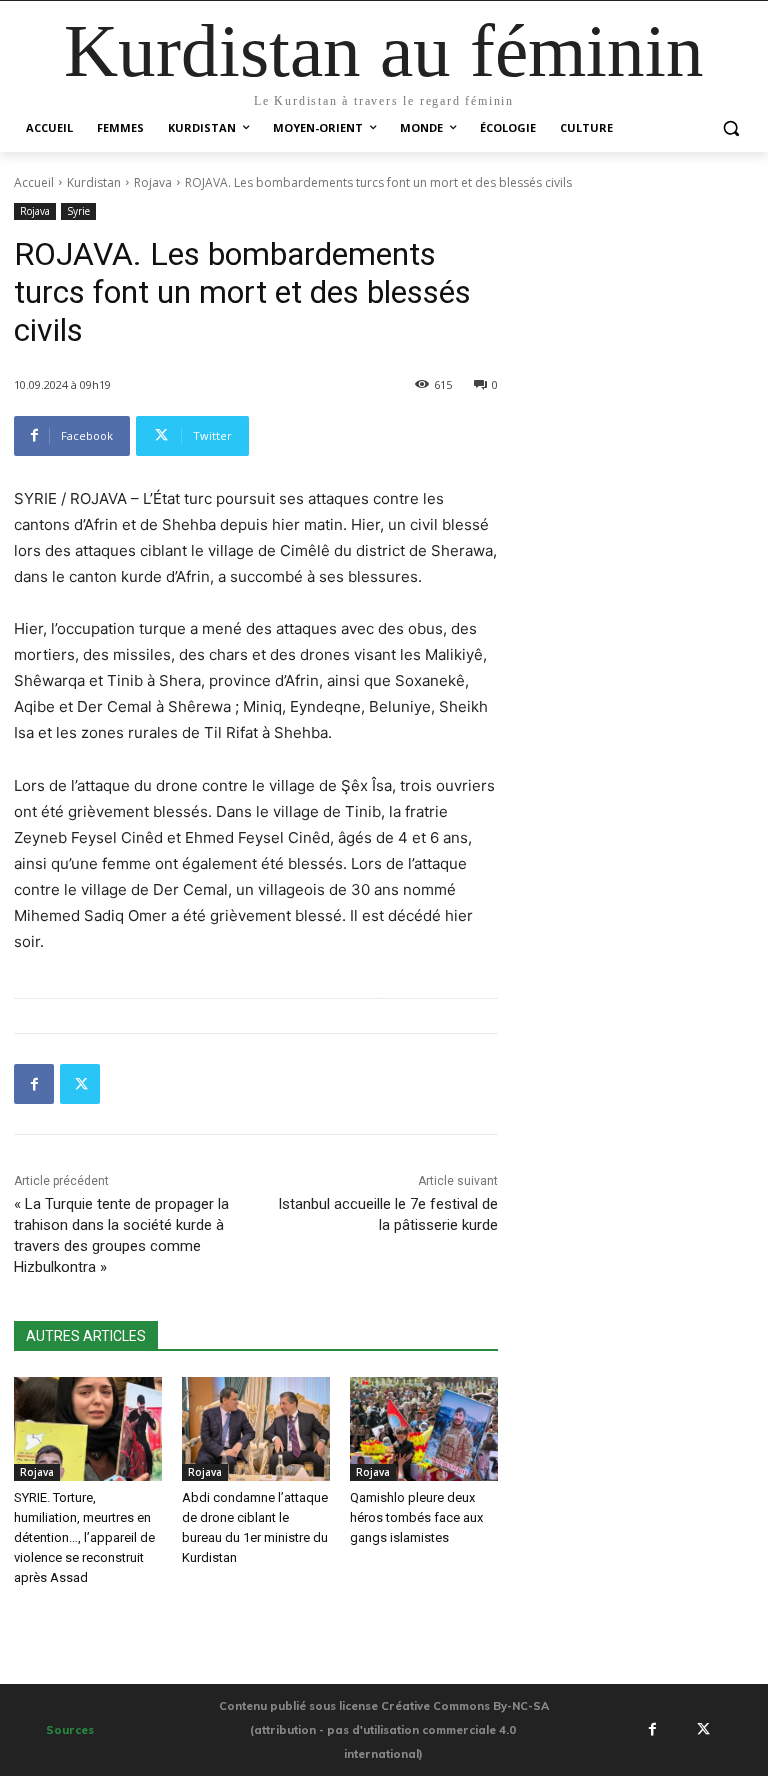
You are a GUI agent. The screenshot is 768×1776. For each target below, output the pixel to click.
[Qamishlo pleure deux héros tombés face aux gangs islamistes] (424, 1429)
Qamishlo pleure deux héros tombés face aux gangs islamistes (416, 1517)
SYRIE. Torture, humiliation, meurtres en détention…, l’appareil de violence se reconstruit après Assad (84, 1537)
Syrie (78, 211)
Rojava (153, 182)
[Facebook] (34, 1084)
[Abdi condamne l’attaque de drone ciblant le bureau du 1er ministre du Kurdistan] (256, 1429)
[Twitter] (80, 1084)
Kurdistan (94, 182)
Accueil (34, 182)
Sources (70, 1730)
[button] (730, 128)
